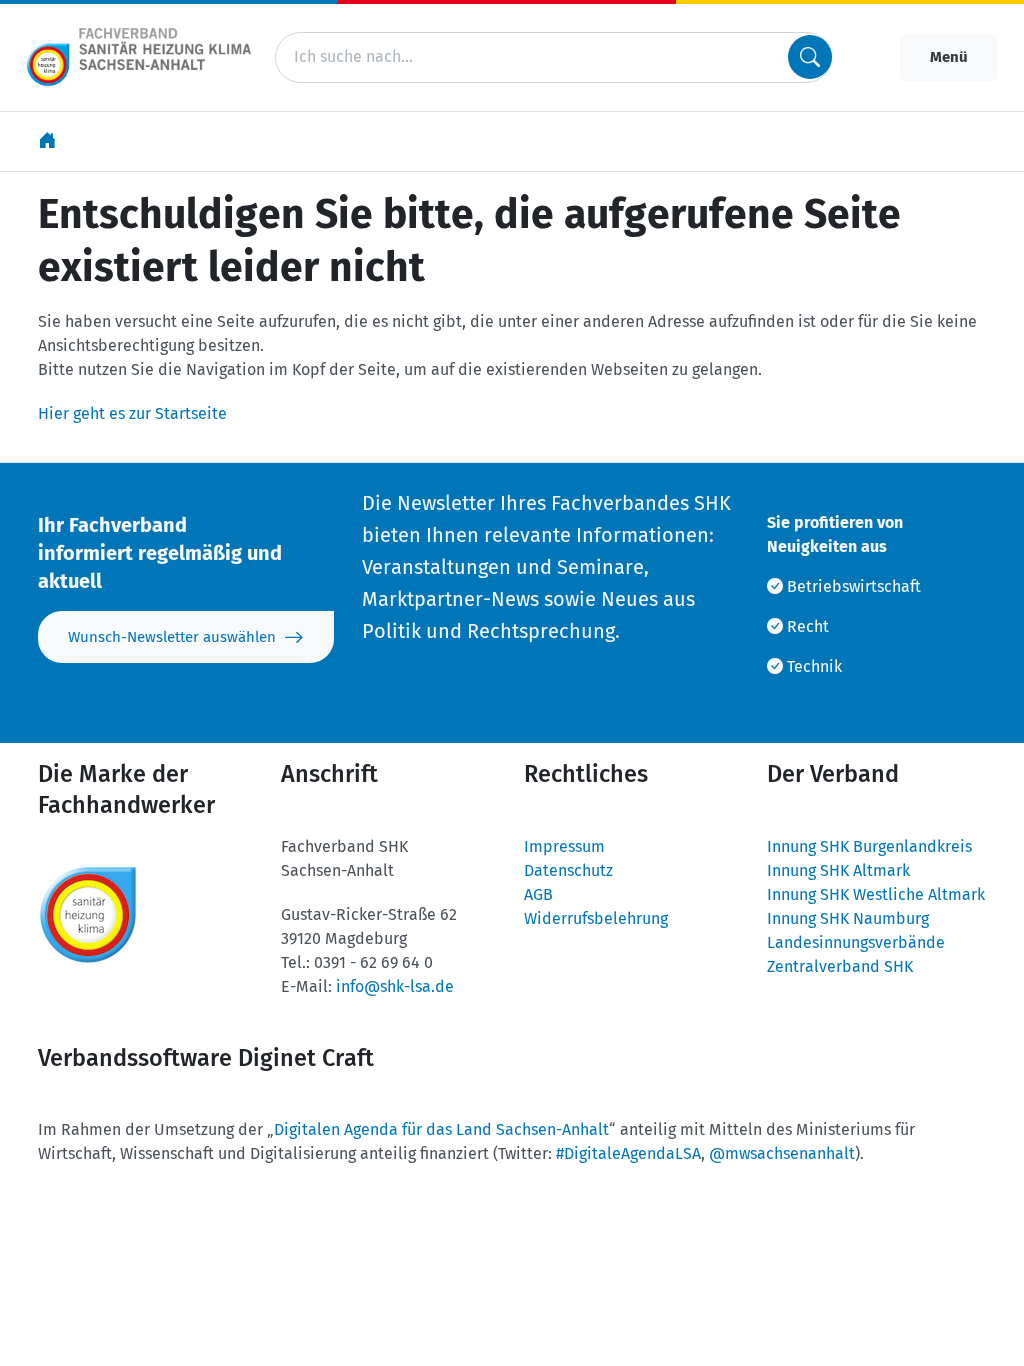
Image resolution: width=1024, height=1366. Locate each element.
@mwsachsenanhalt (782, 1153)
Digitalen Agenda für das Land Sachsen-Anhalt (441, 1129)
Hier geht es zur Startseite (132, 413)
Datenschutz (568, 870)
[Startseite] (49, 141)
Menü (949, 57)
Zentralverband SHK (840, 966)
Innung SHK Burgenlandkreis (869, 846)
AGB (538, 894)
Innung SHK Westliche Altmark (876, 894)
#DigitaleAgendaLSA (628, 1153)
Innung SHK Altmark (838, 870)
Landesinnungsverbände (856, 942)
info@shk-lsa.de (395, 986)
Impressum (564, 846)
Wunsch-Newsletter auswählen (172, 637)
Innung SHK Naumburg (848, 918)
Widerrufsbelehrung (596, 918)
